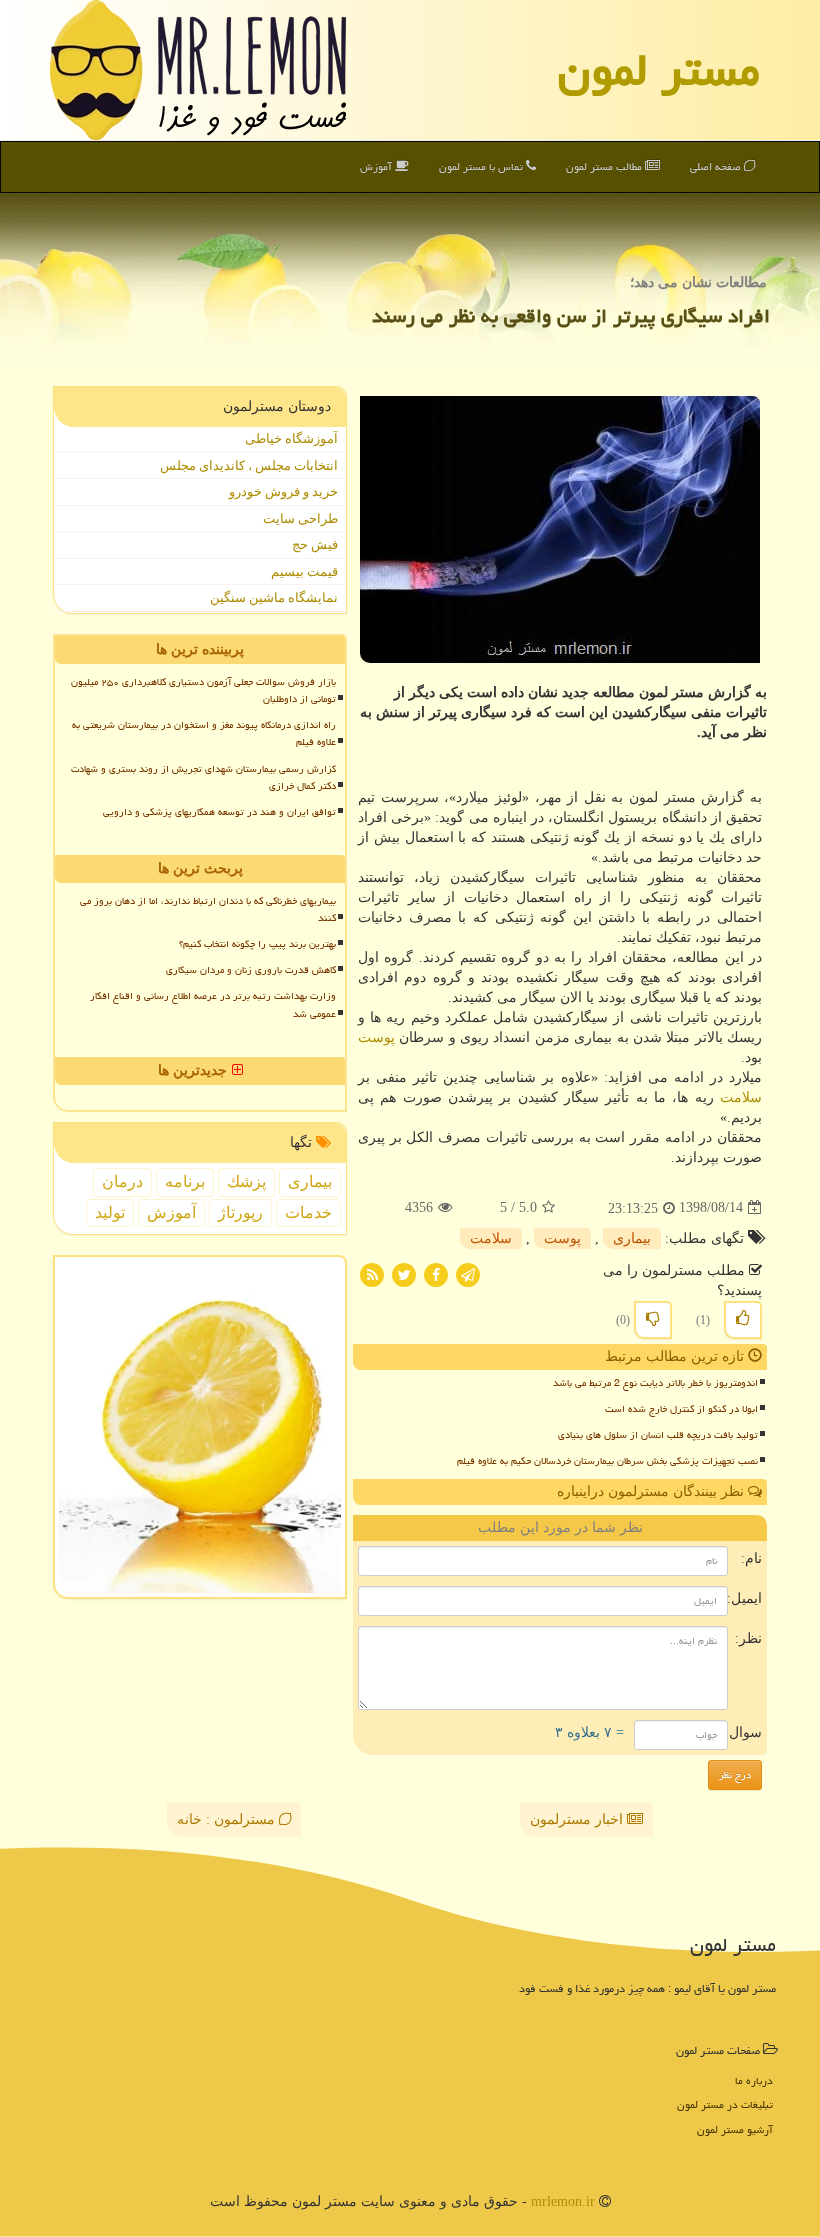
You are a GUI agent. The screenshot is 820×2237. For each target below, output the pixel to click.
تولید (110, 1212)
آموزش (377, 166)
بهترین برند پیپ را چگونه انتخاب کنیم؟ (257, 944)
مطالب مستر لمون (605, 166)
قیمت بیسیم (304, 571)
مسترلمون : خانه (228, 1819)
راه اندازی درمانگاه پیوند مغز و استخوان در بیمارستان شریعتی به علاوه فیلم (204, 733)
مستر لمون (659, 70)
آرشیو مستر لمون (735, 2129)
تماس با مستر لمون (482, 166)
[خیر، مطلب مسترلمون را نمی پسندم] (653, 1320)
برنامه (185, 1181)
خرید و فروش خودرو (283, 491)
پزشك (246, 1181)
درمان (122, 1181)
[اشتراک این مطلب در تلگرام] (468, 1273)
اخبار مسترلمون (578, 1819)
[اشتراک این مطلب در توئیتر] (404, 1273)
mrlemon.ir (563, 2201)
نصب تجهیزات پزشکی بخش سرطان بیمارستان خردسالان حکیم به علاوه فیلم (607, 1461)
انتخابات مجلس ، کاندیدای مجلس (249, 465)
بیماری (632, 1238)
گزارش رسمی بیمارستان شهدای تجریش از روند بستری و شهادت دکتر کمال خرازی (203, 777)
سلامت (741, 1097)
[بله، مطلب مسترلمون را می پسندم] (743, 1320)
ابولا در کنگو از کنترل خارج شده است (681, 1409)
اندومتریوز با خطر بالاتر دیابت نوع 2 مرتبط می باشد (655, 1383)
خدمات (308, 1212)
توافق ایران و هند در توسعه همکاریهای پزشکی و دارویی (219, 812)
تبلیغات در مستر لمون (725, 2104)
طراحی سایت (300, 518)
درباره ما (754, 2080)
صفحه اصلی (717, 166)
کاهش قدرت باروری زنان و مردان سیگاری (251, 970)
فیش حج (315, 544)
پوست (376, 1037)
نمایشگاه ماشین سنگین (274, 597)
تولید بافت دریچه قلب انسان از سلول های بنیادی (658, 1435)
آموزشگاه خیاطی (291, 438)
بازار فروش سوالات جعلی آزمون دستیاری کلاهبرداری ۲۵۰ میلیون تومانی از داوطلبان (203, 690)
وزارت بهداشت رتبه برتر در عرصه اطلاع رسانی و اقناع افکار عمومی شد (213, 1004)
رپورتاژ (240, 1212)
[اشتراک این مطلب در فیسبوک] (436, 1273)
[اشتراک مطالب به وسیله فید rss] (372, 1273)
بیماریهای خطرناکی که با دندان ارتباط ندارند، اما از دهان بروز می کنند (208, 909)
